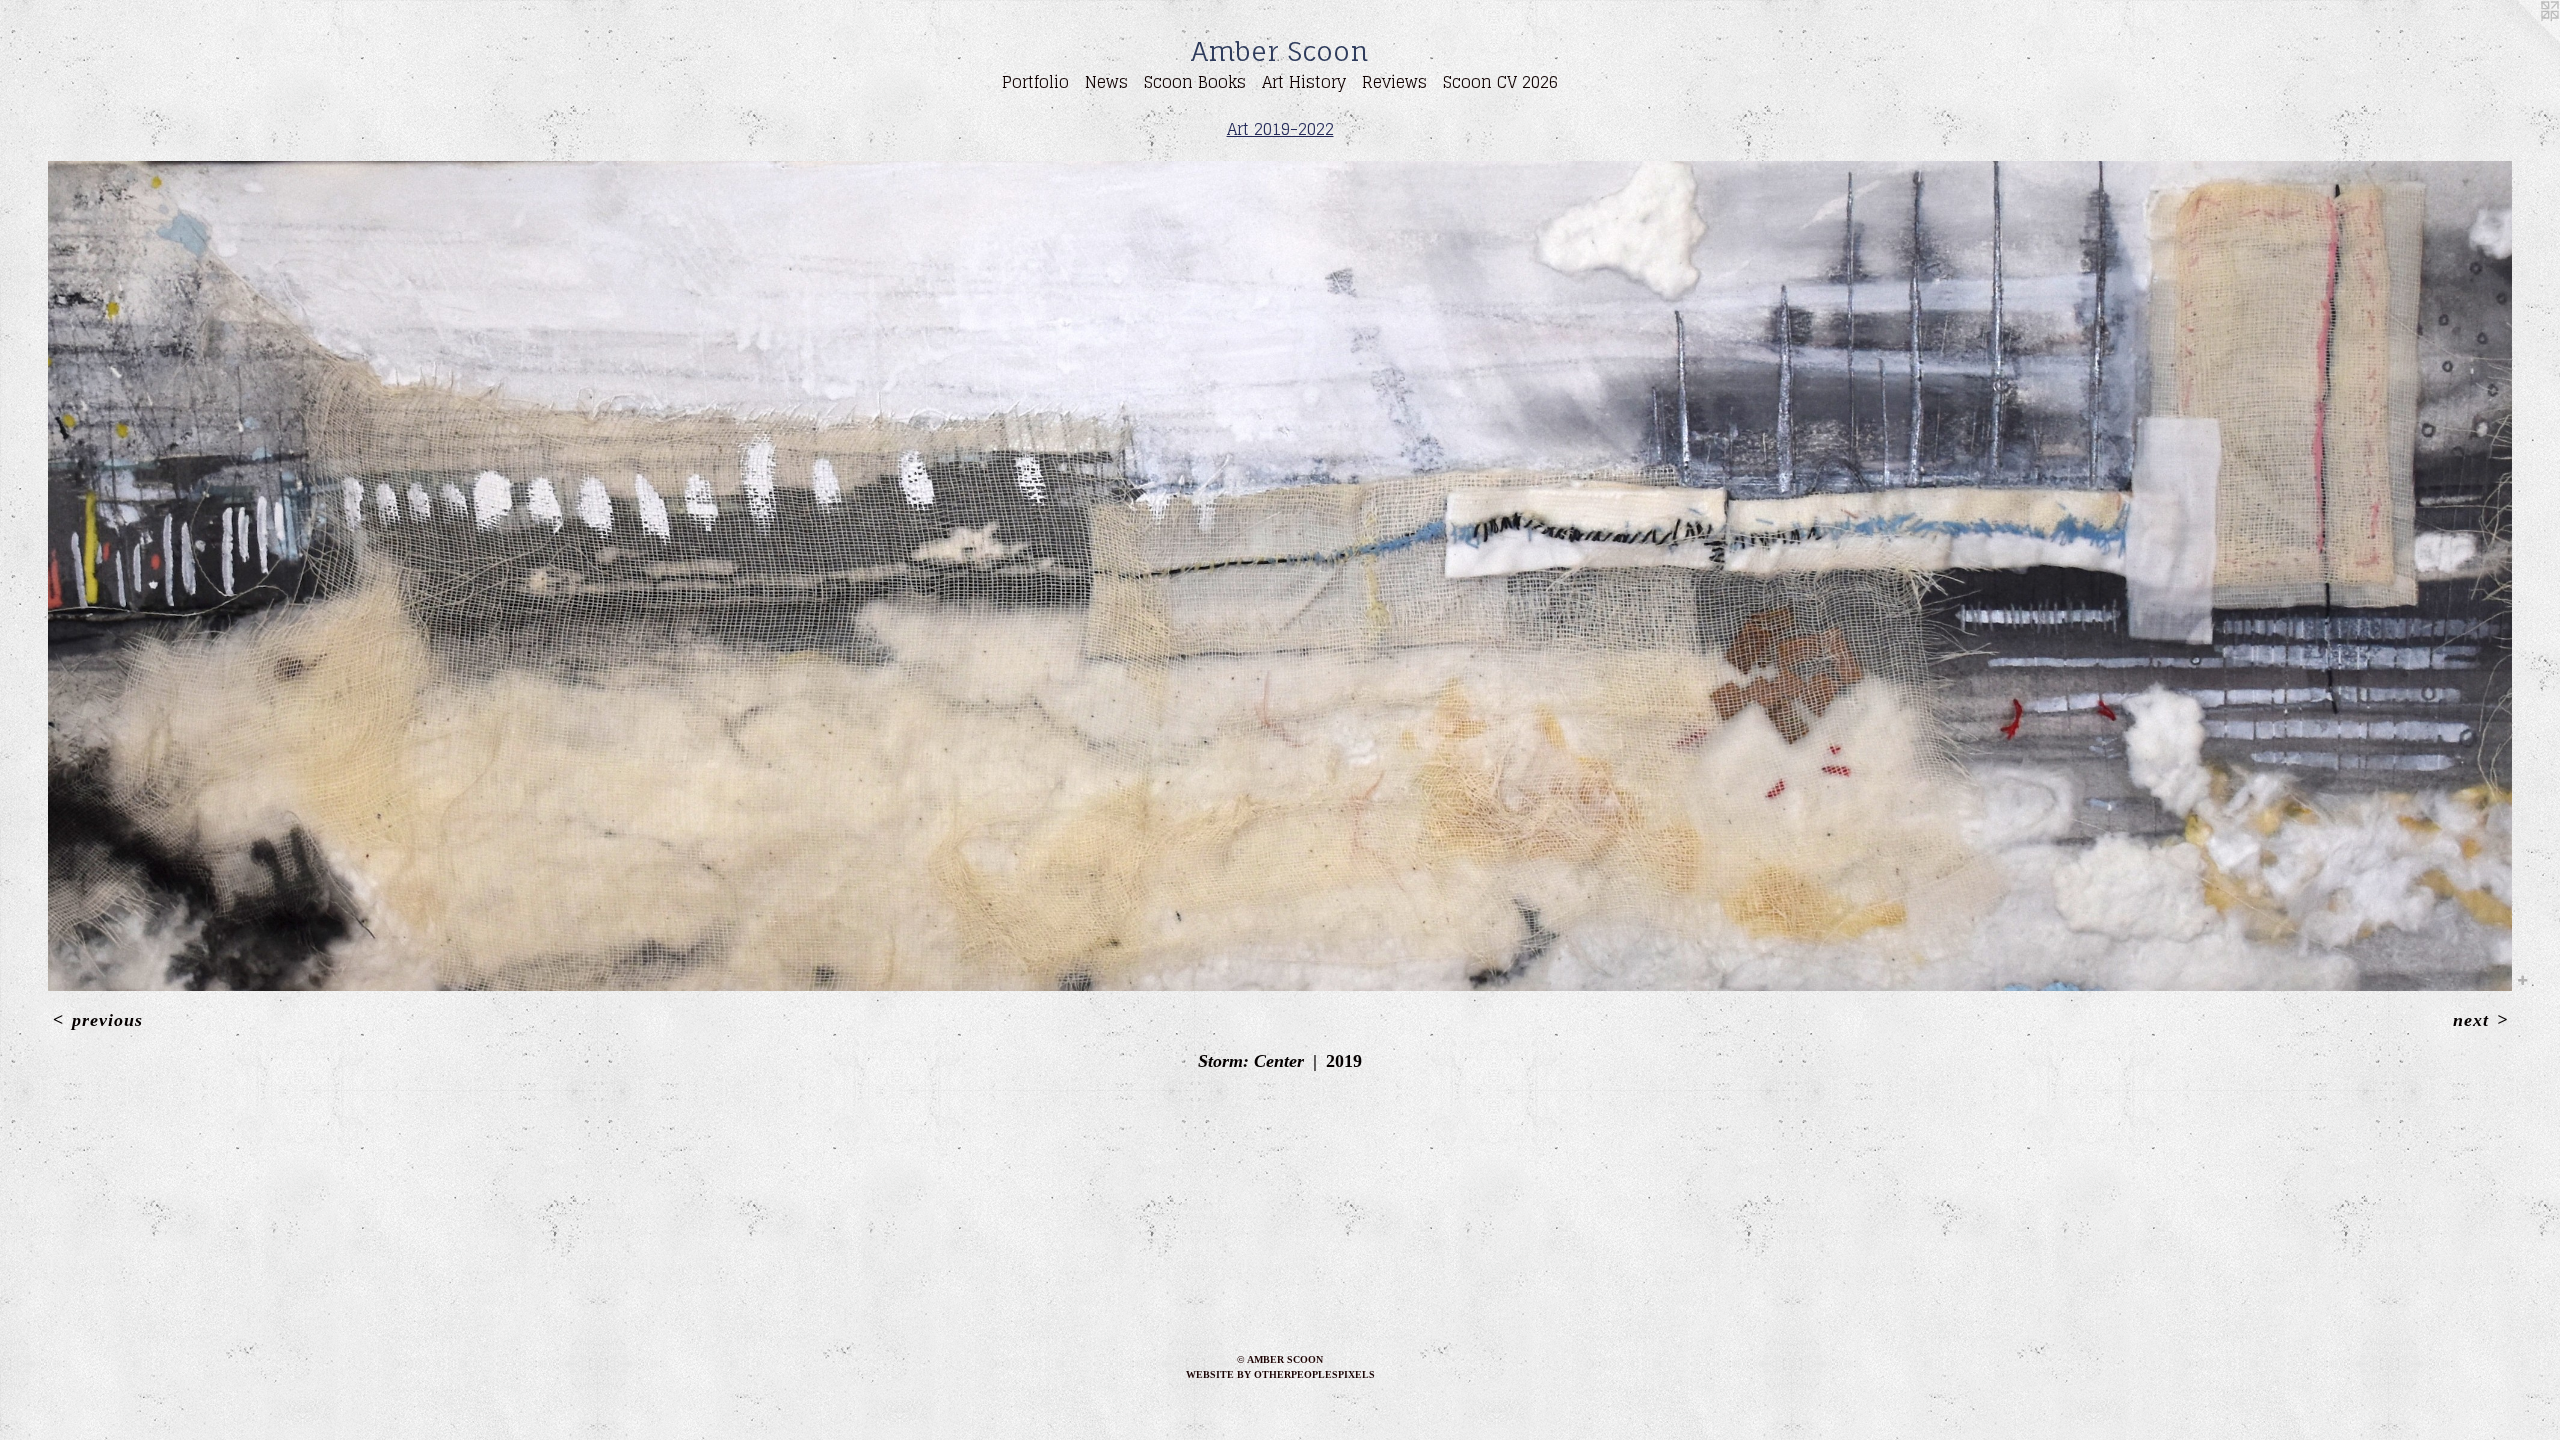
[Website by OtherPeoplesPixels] (2520, 40)
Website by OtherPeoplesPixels (1280, 1374)
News (1106, 82)
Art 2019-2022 (1280, 129)
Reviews (1394, 82)
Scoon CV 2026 (1500, 82)
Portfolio (1035, 82)
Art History (1304, 82)
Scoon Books (1195, 82)
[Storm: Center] (1280, 576)
